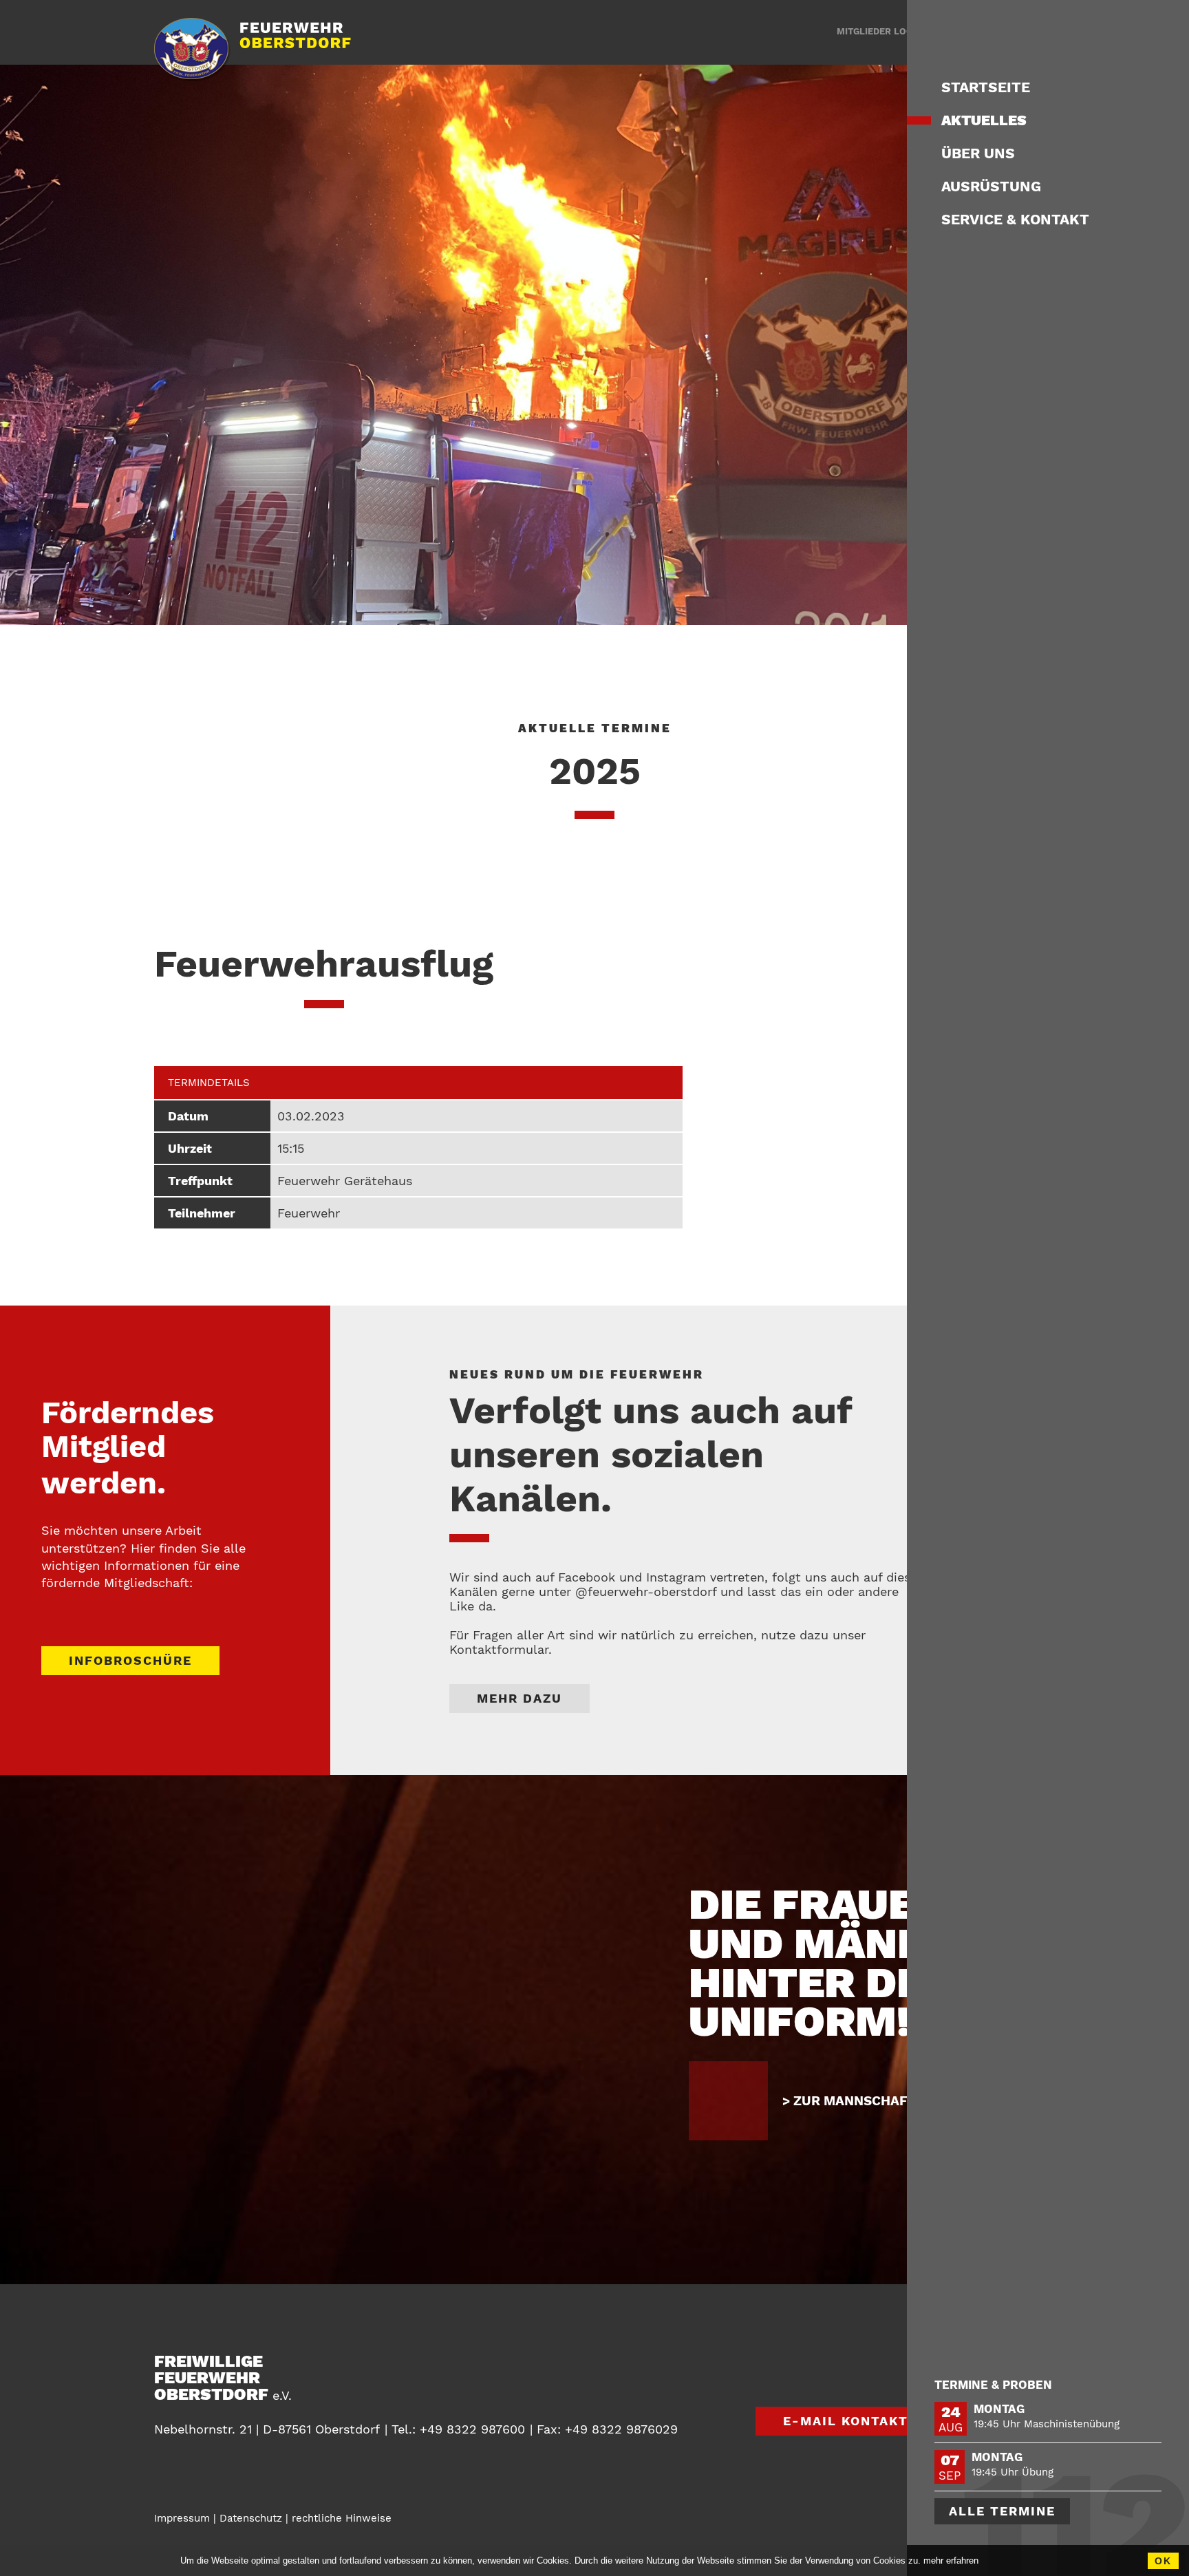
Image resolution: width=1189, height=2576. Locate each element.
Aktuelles (984, 120)
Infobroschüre (130, 1660)
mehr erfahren (951, 2561)
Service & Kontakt (1015, 219)
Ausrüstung (991, 186)
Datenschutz (251, 2518)
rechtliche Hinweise (342, 2518)
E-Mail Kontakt (846, 2421)
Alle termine (1002, 2511)
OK (1163, 2561)
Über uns (978, 153)
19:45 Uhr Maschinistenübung (1047, 2424)
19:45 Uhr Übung (1013, 2472)
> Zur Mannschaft (849, 2101)
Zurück (968, 2387)
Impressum (182, 2518)
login (879, 31)
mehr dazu (519, 1698)
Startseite (986, 87)
